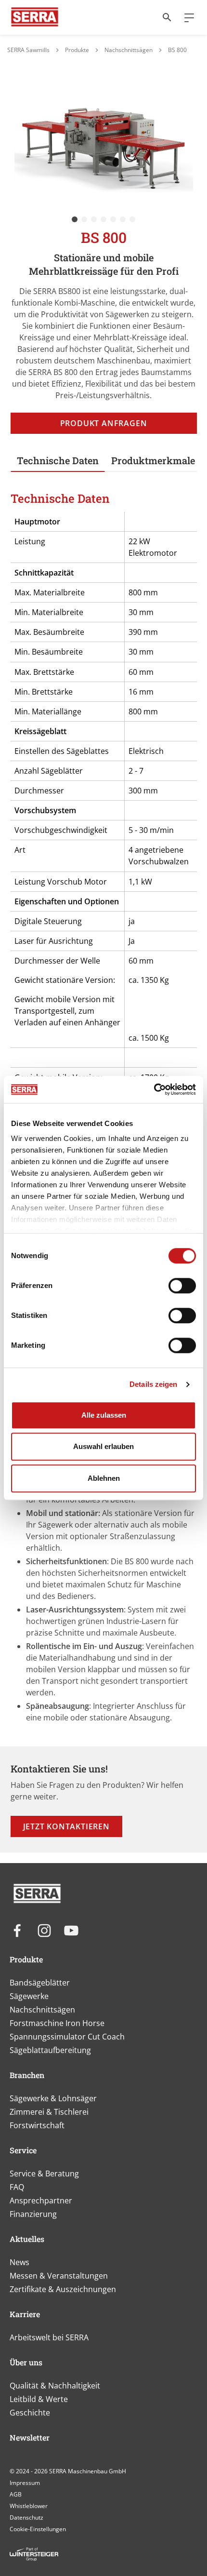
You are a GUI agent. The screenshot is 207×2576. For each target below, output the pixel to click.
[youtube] (71, 1931)
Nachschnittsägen (129, 50)
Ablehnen (104, 1478)
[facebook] (17, 1931)
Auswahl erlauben (103, 1446)
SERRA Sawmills (28, 50)
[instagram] (44, 1931)
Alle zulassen (104, 1415)
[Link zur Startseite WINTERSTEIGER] (35, 17)
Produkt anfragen (104, 423)
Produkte (77, 50)
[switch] (182, 1286)
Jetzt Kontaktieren (66, 1826)
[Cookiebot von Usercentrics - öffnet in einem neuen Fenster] (154, 1089)
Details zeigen (153, 1384)
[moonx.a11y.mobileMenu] (185, 17)
